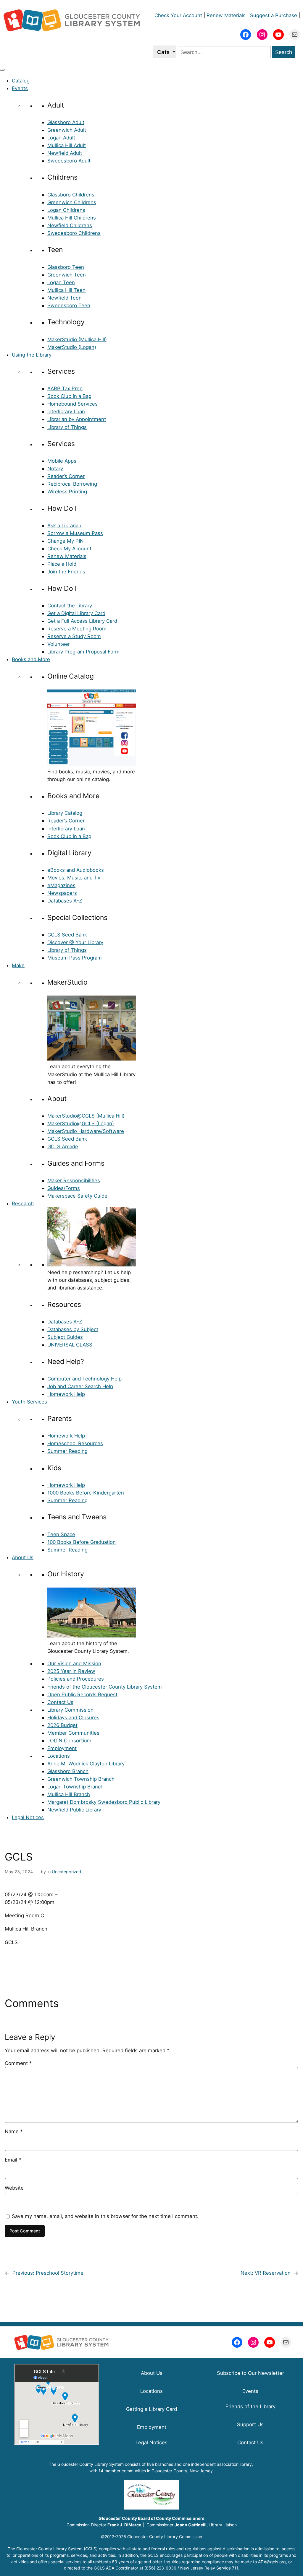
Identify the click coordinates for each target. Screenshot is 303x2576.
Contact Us (60, 1702)
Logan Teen (61, 282)
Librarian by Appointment (77, 419)
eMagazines (61, 885)
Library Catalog (65, 813)
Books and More (31, 659)
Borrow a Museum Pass (75, 533)
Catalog (21, 81)
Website (14, 2188)
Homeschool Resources (75, 1443)
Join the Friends (66, 572)
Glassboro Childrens (71, 195)
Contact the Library (70, 606)
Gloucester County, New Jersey (182, 2471)
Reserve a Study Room (74, 636)
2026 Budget (62, 1725)
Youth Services (29, 1402)
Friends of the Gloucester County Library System (105, 1687)
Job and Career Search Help (80, 1386)
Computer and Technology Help (84, 1379)
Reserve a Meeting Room (77, 629)
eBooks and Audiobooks (76, 870)
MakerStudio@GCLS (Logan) (81, 1123)
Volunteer (59, 644)
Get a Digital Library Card (76, 613)
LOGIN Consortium (69, 1741)
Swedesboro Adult (69, 161)
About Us (23, 1557)
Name (14, 2131)
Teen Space (61, 1534)
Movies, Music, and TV (74, 878)
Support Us (250, 2424)
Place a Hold (62, 564)
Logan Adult (61, 138)
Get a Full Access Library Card (82, 621)
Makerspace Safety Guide (77, 1196)
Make (18, 965)
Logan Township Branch (75, 1787)
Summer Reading (67, 1451)
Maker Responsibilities (74, 1180)
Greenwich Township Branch (81, 1779)
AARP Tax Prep (65, 388)
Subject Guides (65, 1337)
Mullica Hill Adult (67, 145)
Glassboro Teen (66, 267)
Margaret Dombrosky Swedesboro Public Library (104, 1802)
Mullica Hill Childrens (72, 218)
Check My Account (69, 549)
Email (13, 2160)
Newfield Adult (65, 153)
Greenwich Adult (67, 130)
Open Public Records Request (82, 1694)
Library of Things (67, 427)
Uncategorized (66, 1872)
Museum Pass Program (75, 958)
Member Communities (73, 1733)
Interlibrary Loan (66, 412)
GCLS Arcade (63, 1146)
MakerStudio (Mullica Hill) (77, 339)
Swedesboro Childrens (74, 233)
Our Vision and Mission (74, 1663)
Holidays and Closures (73, 1718)
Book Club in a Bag (69, 396)
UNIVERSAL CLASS (70, 1345)
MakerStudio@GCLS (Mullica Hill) (86, 1116)
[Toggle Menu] (2, 70)
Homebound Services (72, 404)
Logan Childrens (66, 210)
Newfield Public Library (74, 1810)
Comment (18, 2063)
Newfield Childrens (70, 225)
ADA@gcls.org (272, 2562)
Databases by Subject (73, 1329)
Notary (55, 469)
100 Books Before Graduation (82, 1542)
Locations (59, 1756)
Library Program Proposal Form (83, 652)
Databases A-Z (65, 901)
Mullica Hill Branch (69, 1794)
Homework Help (66, 1394)
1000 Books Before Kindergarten (86, 1493)
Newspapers (62, 893)
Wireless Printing (67, 492)
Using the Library (32, 355)
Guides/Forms (64, 1188)
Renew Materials (226, 15)
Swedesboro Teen (69, 305)
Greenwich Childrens (72, 202)
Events (20, 88)
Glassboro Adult (66, 122)
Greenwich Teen (67, 275)
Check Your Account (178, 15)
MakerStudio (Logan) (72, 347)
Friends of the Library (250, 2406)
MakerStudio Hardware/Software (86, 1131)
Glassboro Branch (68, 1771)
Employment (62, 1748)
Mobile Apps (62, 461)
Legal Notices (28, 1817)
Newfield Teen (65, 298)
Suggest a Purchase (274, 15)
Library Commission (70, 1710)
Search (284, 52)
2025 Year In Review (71, 1671)
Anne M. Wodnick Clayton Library (86, 1764)
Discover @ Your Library (75, 942)
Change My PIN (66, 541)
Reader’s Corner (66, 476)
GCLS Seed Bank (67, 935)
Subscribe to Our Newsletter (250, 2373)
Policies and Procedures (76, 1679)
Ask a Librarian (64, 526)
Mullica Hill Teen (66, 290)
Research (23, 1204)
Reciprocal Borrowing (72, 484)
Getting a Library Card (151, 2409)
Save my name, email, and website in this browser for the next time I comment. (105, 2216)
